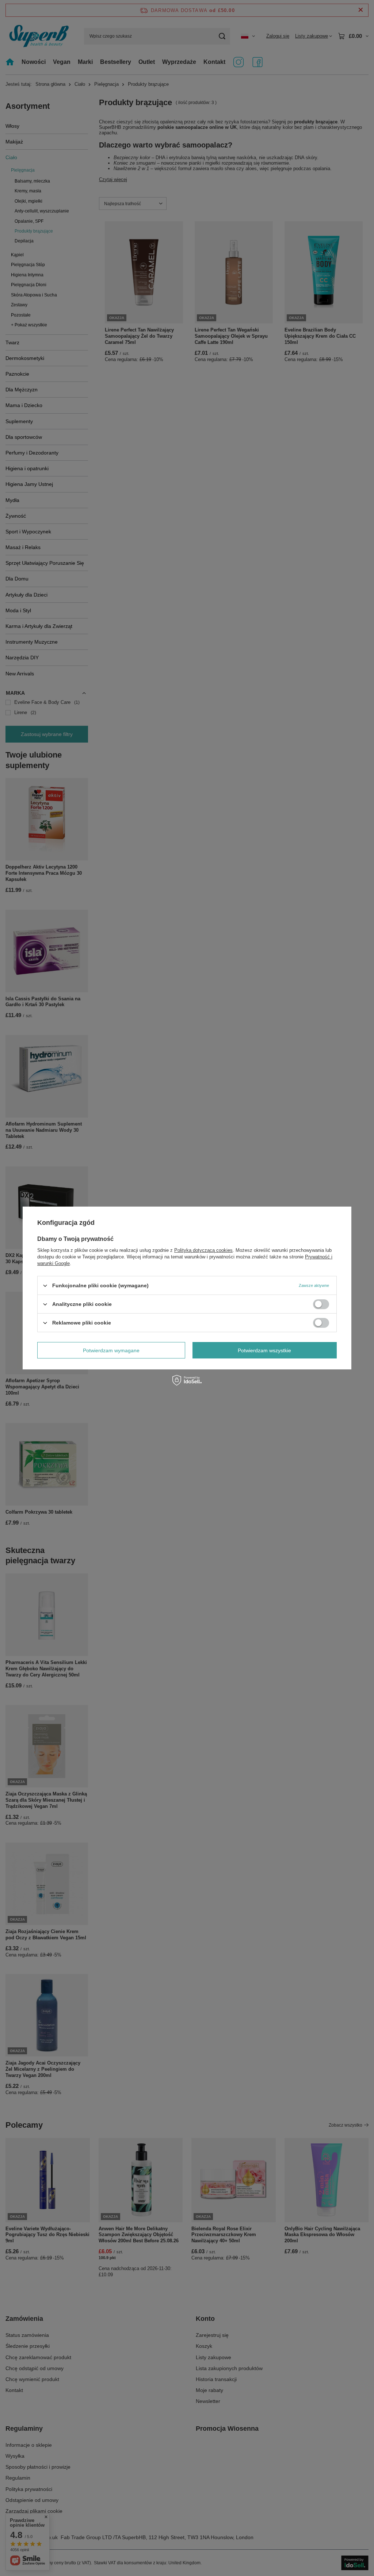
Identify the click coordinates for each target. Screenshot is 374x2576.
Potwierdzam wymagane (111, 1350)
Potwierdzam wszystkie (264, 1350)
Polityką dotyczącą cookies (203, 1250)
